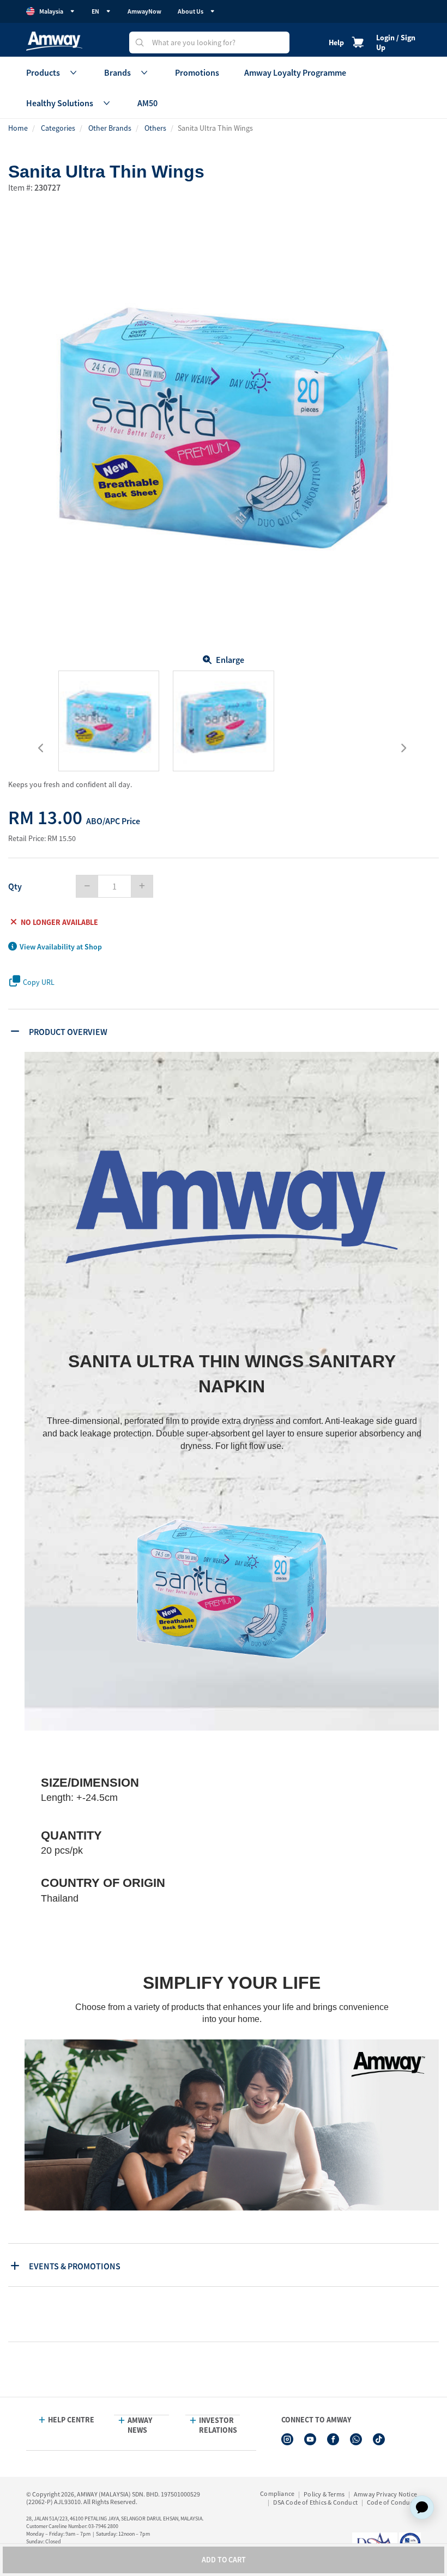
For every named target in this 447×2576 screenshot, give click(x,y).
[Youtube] (310, 2439)
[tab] (225, 1031)
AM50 (147, 103)
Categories (58, 128)
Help (336, 42)
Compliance (277, 2493)
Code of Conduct (391, 2502)
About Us (191, 11)
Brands (117, 72)
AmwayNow (144, 11)
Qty (15, 886)
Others (155, 128)
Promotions (197, 72)
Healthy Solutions (60, 103)
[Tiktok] (379, 2439)
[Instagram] (287, 2439)
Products (43, 72)
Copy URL (39, 982)
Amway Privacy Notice (385, 2494)
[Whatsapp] (356, 2439)
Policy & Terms (324, 2494)
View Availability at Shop (61, 947)
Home (18, 128)
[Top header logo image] (54, 41)
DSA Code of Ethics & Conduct (315, 2502)
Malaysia (51, 11)
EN (95, 11)
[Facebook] (333, 2439)
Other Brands (110, 128)
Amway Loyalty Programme (295, 72)
